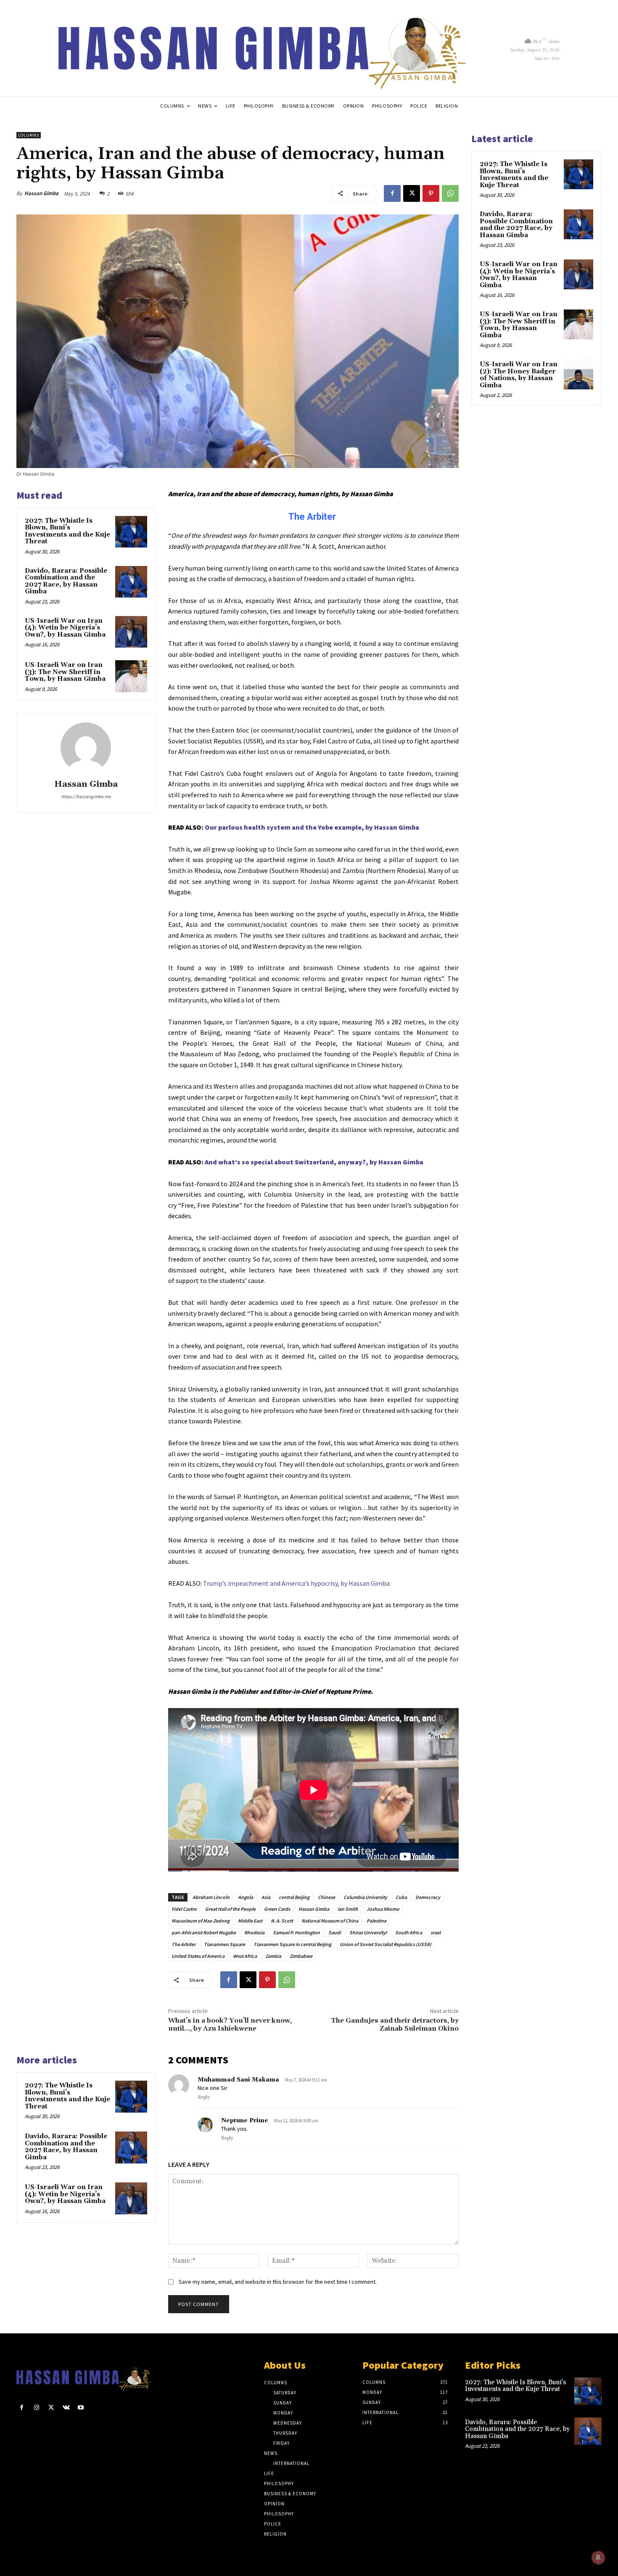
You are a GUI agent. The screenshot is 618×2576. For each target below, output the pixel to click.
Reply (204, 2097)
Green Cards (277, 1909)
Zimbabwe (301, 1956)
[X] (412, 193)
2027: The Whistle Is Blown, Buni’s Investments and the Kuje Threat (67, 531)
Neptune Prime (245, 2121)
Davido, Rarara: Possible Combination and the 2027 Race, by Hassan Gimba (66, 581)
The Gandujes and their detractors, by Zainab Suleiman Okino (395, 2025)
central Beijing (294, 1897)
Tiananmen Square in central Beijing (292, 1944)
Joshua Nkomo (383, 1909)
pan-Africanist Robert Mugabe (204, 1932)
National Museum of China (330, 1921)
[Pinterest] (431, 193)
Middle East (250, 1921)
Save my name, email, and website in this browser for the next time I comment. (278, 2282)
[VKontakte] (66, 2408)
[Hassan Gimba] (86, 748)
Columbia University (365, 1897)
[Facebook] (392, 193)
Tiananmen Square (224, 1944)
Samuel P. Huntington (296, 1932)
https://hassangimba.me (86, 796)
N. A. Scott (282, 1921)
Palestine (376, 1921)
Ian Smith (348, 1909)
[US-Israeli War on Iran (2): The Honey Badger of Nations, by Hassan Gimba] (578, 374)
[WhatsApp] (450, 193)
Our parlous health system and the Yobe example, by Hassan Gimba (312, 827)
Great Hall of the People (230, 1909)
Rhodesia (254, 1932)
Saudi (335, 1932)
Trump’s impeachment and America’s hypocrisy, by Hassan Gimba (296, 1583)
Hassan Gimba (41, 193)
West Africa (245, 1956)
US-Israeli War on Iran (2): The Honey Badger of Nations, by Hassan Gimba (519, 375)
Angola (246, 1897)
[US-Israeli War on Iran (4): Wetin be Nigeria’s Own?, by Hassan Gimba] (131, 632)
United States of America (198, 1956)
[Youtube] (81, 2408)
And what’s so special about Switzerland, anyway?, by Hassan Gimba (314, 1162)
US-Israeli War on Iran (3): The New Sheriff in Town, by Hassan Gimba (65, 672)
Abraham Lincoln (211, 1897)
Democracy (428, 1897)
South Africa (409, 1932)
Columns (29, 135)
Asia (266, 1897)
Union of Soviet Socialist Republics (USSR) (386, 1944)
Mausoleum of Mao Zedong (201, 1921)
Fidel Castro (184, 1909)
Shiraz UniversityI (368, 1932)
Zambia (273, 1956)
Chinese (326, 1897)
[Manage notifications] (598, 2557)
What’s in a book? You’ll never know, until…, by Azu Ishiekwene (230, 2025)
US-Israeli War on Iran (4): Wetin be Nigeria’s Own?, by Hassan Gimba (65, 628)
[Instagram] (36, 2408)
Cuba (401, 1897)
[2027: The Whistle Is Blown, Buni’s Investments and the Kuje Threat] (131, 532)
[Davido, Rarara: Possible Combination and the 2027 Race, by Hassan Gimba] (131, 582)
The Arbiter (184, 1944)
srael (436, 1932)
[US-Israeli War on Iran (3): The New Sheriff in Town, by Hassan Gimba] (131, 676)
